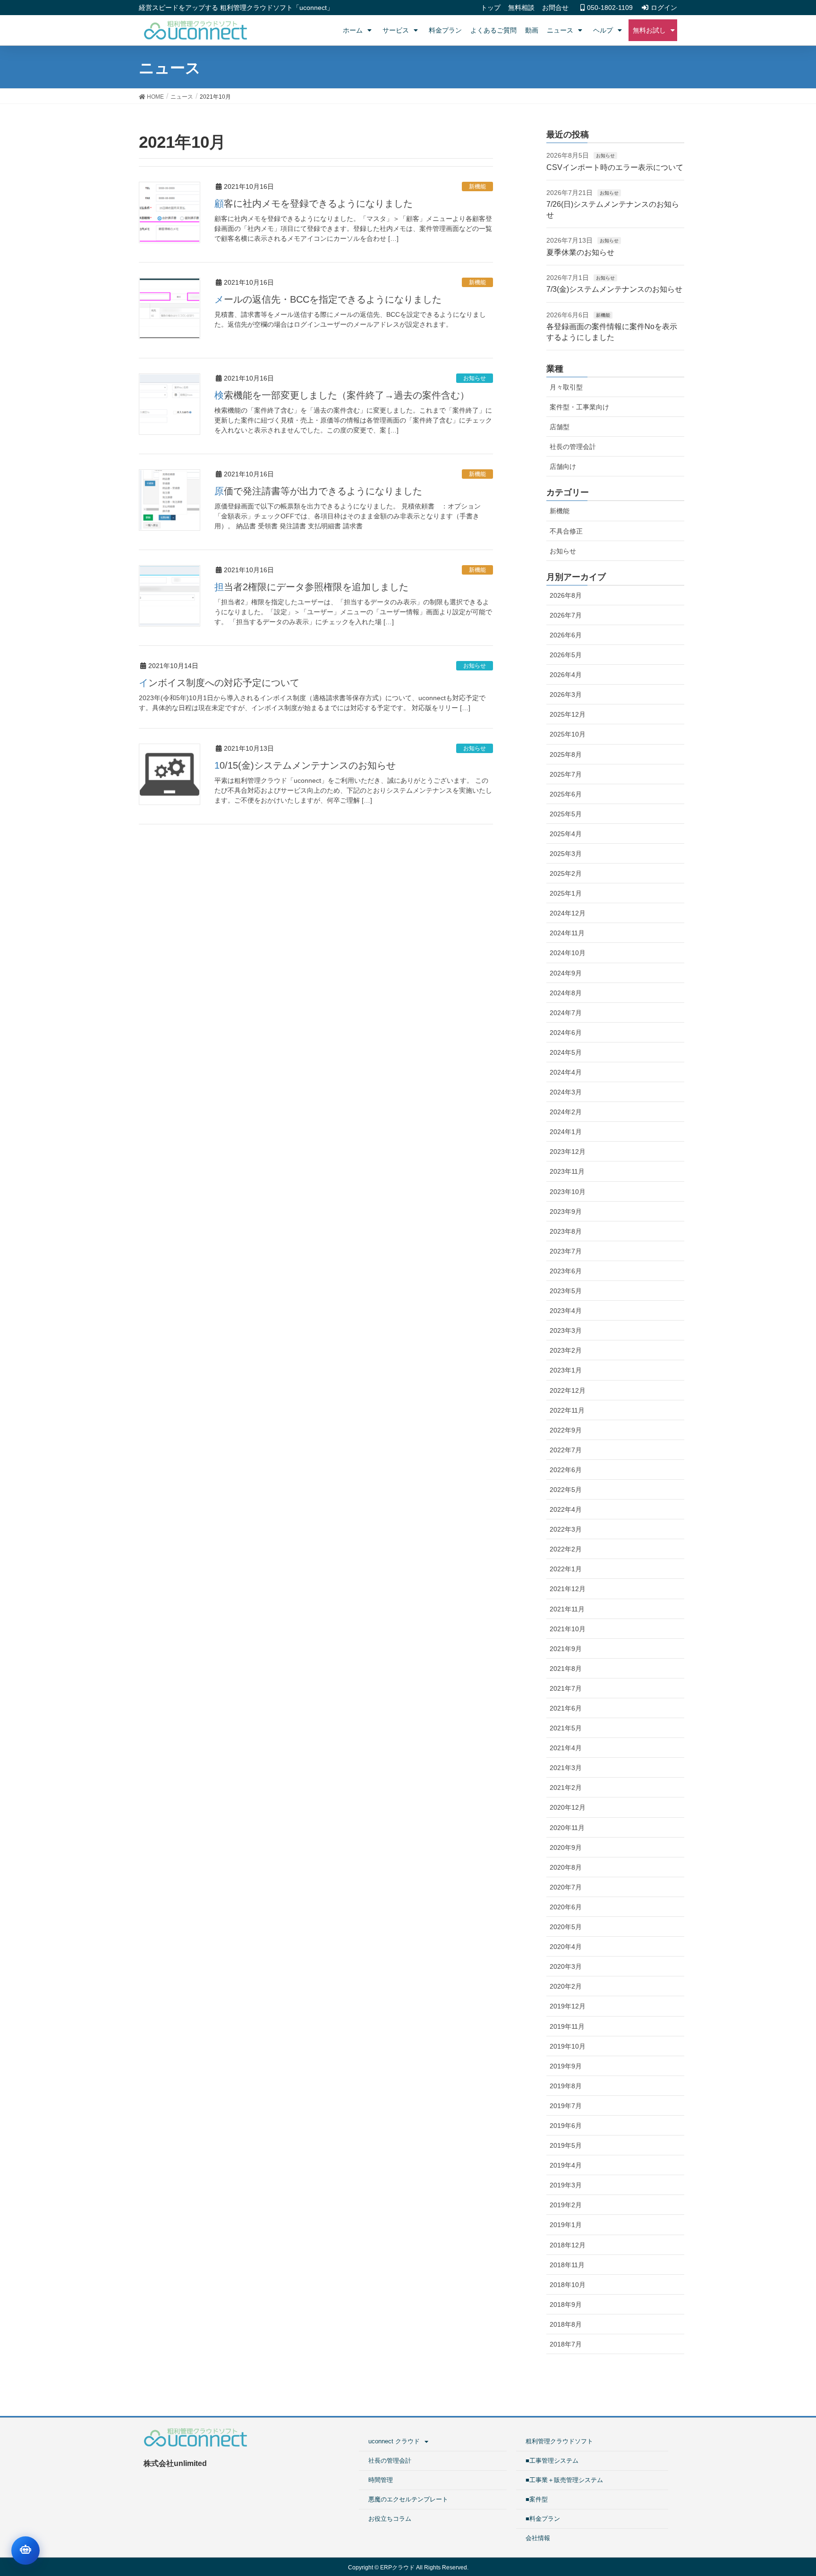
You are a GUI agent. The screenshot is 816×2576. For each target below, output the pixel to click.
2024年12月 (568, 913)
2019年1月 (566, 2225)
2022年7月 (566, 1450)
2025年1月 (566, 893)
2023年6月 (566, 1271)
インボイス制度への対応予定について (219, 683)
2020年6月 (566, 1907)
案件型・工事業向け (579, 407)
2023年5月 (566, 1291)
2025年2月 (566, 873)
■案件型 (537, 2499)
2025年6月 (566, 794)
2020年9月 (566, 1847)
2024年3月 (566, 1092)
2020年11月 (567, 1828)
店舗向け (563, 466)
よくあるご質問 (493, 30)
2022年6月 (566, 1470)
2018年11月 (567, 2265)
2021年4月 (566, 1748)
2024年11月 (567, 933)
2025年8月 (566, 754)
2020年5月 (566, 1927)
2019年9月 (566, 2066)
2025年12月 (568, 714)
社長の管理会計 (573, 447)
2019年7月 (566, 2106)
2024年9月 (566, 973)
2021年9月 (566, 1649)
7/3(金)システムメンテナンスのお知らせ (614, 289)
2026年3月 (566, 695)
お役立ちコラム (390, 2519)
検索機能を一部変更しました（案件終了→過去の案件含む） (342, 395)
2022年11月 (567, 1410)
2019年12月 (568, 2006)
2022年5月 (566, 1490)
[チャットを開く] (25, 2551)
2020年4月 (566, 1947)
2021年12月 (568, 1589)
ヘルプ (603, 30)
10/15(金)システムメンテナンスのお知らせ (305, 765)
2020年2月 (566, 1986)
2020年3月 (566, 1966)
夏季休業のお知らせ (580, 252)
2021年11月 (567, 1609)
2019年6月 (566, 2126)
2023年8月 (566, 1231)
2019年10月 (568, 2046)
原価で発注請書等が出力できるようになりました (318, 491)
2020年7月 (566, 1887)
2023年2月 (566, 1350)
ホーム (353, 30)
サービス (396, 30)
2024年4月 (566, 1072)
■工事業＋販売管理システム (564, 2480)
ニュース (560, 30)
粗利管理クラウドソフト (559, 2441)
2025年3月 (566, 854)
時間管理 (381, 2480)
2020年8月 (566, 1867)
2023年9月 (566, 1212)
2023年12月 (568, 1152)
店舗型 (560, 427)
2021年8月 (566, 1669)
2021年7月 (566, 1688)
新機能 (477, 186)
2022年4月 (566, 1509)
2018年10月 (568, 2285)
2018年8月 (566, 2324)
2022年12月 (568, 1390)
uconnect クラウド (394, 2441)
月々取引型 (566, 387)
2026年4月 (566, 675)
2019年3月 (566, 2185)
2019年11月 (567, 2026)
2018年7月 (566, 2344)
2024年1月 (566, 1132)
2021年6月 (566, 1708)
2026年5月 (566, 655)
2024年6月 (566, 1033)
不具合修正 (566, 531)
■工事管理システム (552, 2461)
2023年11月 (567, 1171)
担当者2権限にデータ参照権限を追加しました (311, 587)
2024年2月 (566, 1112)
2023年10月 (568, 1192)
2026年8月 (566, 595)
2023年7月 (566, 1251)
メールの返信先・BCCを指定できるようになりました (328, 299)
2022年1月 (566, 1569)
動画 (532, 30)
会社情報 (538, 2538)
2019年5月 (566, 2145)
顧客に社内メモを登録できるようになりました (314, 203)
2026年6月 (566, 635)
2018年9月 (566, 2305)
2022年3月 (566, 1529)
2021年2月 (566, 1788)
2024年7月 (566, 1013)
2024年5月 (566, 1052)
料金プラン (445, 30)
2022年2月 (566, 1549)
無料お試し (649, 30)
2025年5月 (566, 814)
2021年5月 (566, 1728)
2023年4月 (566, 1311)
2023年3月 (566, 1330)
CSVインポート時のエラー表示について (615, 167)
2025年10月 (568, 734)
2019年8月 (566, 2086)
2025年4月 (566, 834)
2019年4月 (566, 2165)
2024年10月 (568, 953)
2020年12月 (568, 1807)
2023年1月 (566, 1370)
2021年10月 (568, 1629)
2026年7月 (566, 615)
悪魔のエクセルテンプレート (408, 2499)
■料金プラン (543, 2519)
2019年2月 (566, 2205)
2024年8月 (566, 993)
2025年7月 (566, 774)
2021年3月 (566, 1768)
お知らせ (475, 378)
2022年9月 (566, 1430)
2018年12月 (568, 2245)
